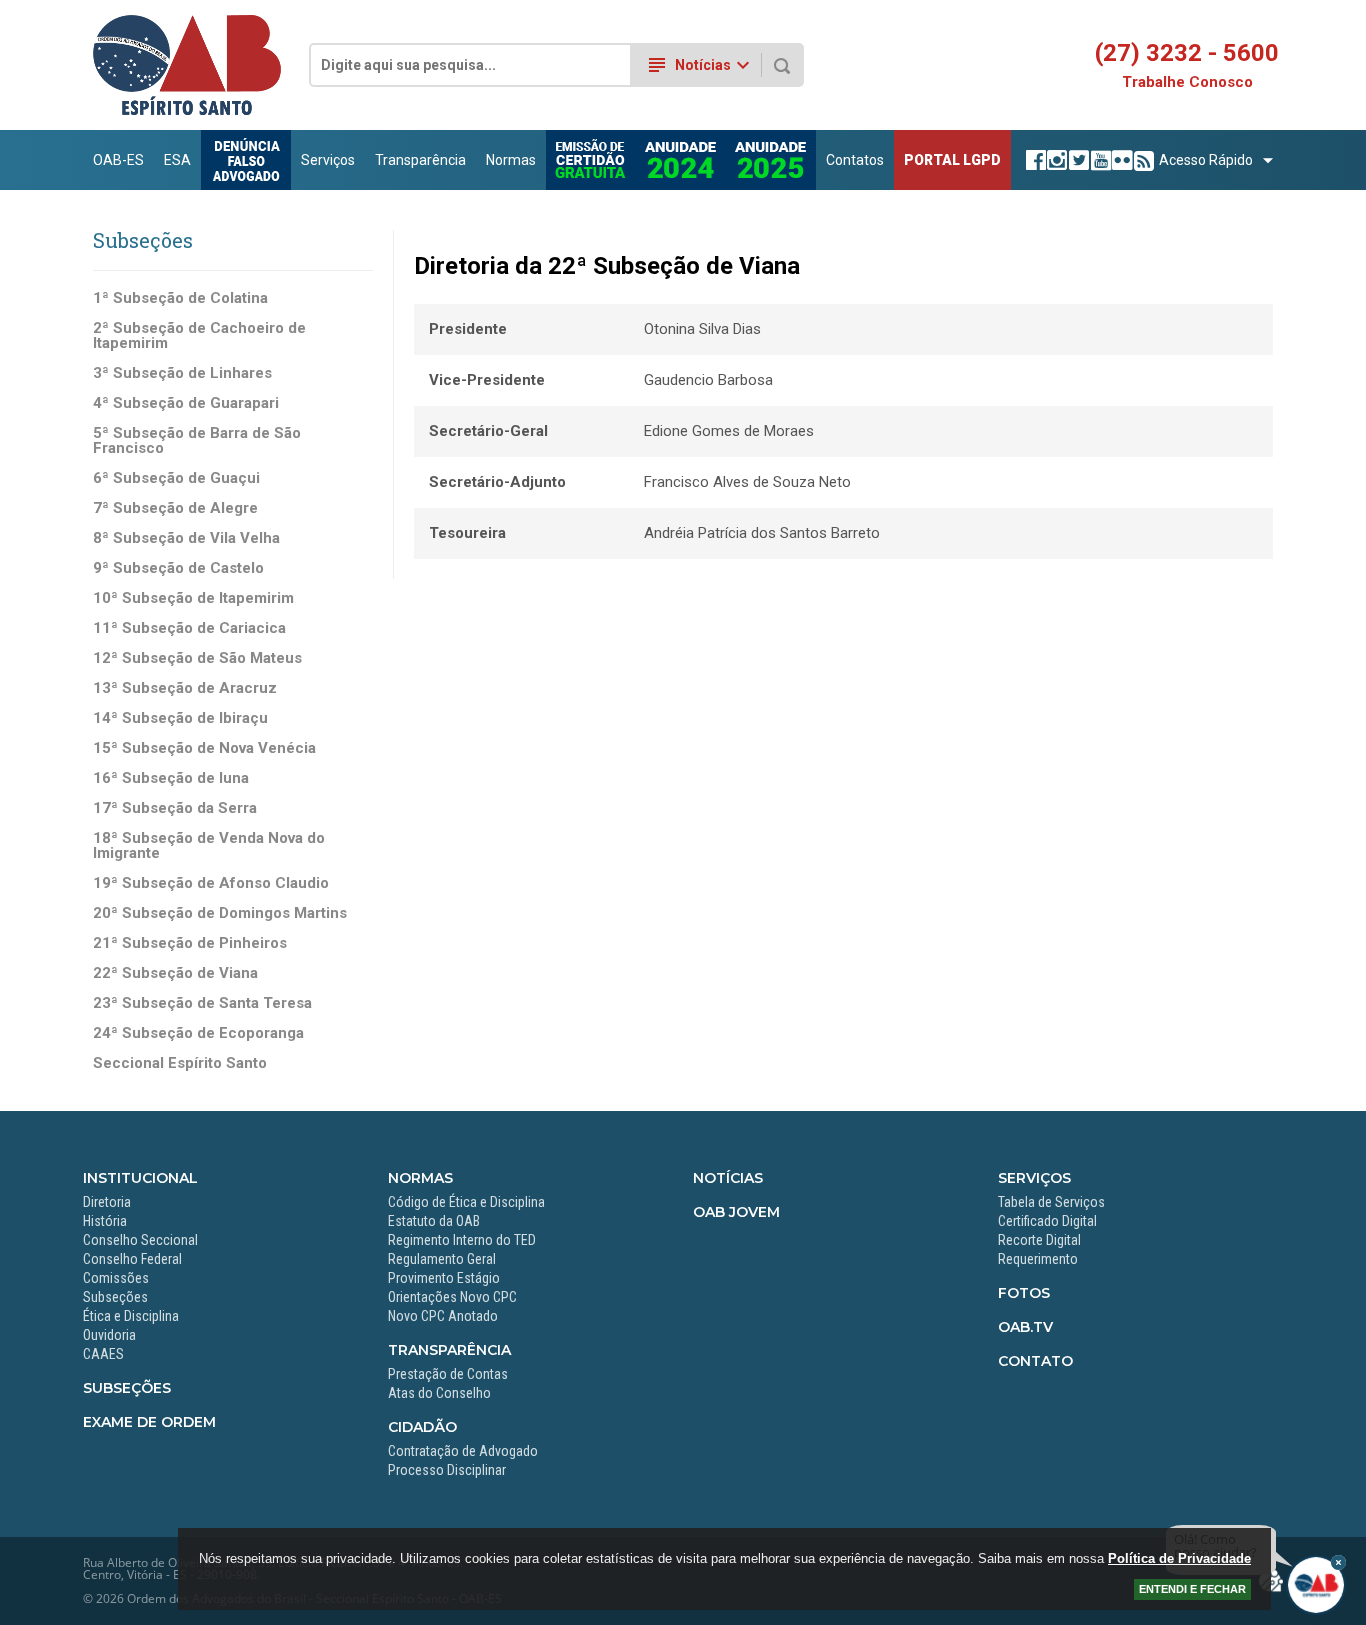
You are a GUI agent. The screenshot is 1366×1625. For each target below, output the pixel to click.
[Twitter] (1076, 160)
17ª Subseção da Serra (175, 808)
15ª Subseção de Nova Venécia (204, 748)
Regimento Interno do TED (462, 1240)
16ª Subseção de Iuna (171, 778)
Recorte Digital (1039, 1240)
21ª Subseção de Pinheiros (190, 943)
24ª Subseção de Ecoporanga (198, 1033)
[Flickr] (1119, 160)
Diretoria (107, 1202)
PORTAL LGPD (952, 160)
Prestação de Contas (448, 1374)
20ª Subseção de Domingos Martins (220, 913)
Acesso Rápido (1206, 160)
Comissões (116, 1278)
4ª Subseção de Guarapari (186, 403)
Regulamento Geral (442, 1259)
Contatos (855, 160)
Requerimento (1038, 1259)
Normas (511, 160)
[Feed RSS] (1141, 160)
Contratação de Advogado (463, 1451)
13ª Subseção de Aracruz (185, 688)
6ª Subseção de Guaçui (176, 478)
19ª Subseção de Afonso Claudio (211, 883)
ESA (177, 160)
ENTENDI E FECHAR (1192, 1589)
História (105, 1221)
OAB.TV (1025, 1327)
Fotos (1024, 1293)
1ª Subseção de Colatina (180, 298)
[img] (1338, 1562)
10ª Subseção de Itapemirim (193, 598)
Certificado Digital (1047, 1221)
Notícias (728, 1178)
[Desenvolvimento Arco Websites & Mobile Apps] (1271, 1581)
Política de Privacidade (1179, 1558)
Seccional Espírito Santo (180, 1063)
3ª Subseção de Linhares (182, 373)
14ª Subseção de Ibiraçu (180, 718)
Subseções (115, 1297)
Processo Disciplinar (447, 1470)
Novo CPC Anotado (443, 1316)
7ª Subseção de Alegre (175, 508)
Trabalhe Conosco (1187, 82)
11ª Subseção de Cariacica (189, 628)
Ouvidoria (109, 1335)
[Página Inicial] (187, 111)
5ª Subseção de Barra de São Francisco (197, 441)
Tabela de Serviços (1051, 1202)
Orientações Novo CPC (452, 1297)
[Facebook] (1033, 160)
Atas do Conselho (439, 1393)
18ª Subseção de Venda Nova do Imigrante (209, 846)
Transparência (420, 160)
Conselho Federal (132, 1259)
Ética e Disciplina (131, 1316)
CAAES (103, 1354)
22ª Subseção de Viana (175, 973)
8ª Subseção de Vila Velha (186, 538)
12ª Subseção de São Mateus (197, 658)
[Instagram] (1054, 160)
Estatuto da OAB (434, 1221)
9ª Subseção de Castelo (178, 568)
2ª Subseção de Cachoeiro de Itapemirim (199, 336)
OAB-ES (118, 160)
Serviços (328, 160)
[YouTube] (1098, 160)
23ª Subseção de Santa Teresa (202, 1003)
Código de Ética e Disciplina (466, 1202)
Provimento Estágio (444, 1278)
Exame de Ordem (149, 1422)
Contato (1035, 1361)
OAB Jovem (736, 1212)
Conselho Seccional (140, 1240)
